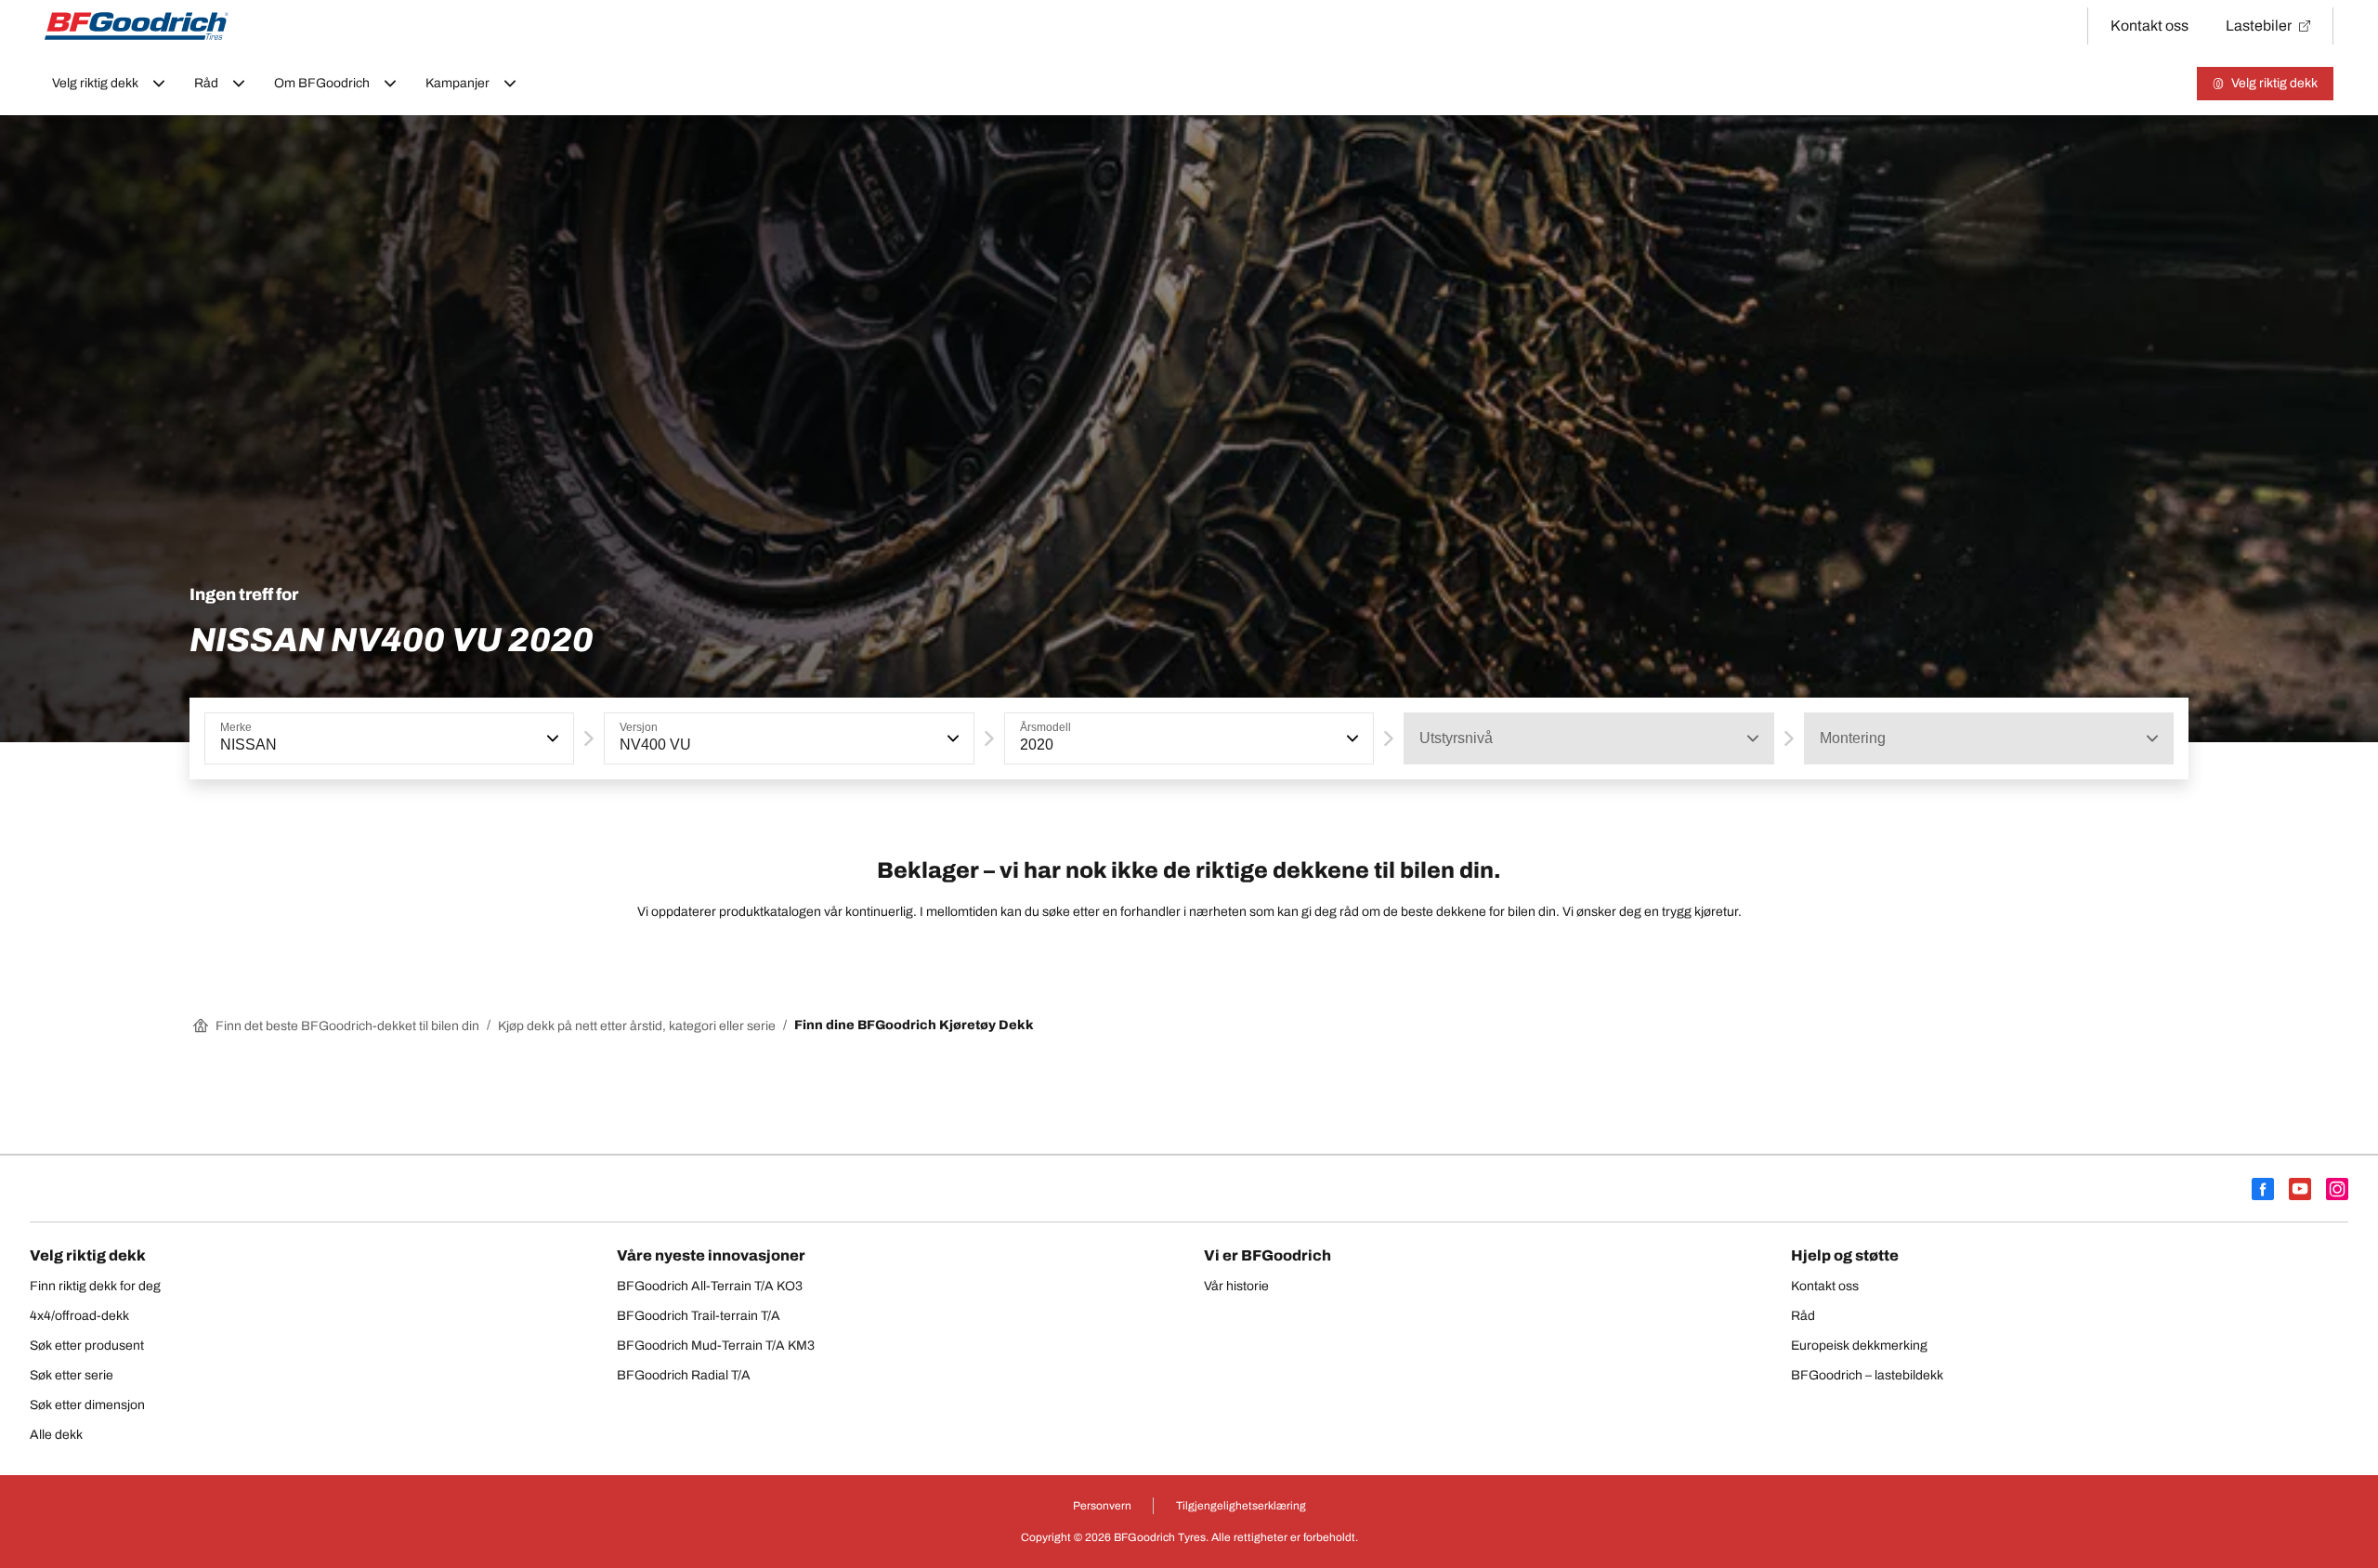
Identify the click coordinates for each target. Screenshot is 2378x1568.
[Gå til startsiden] (137, 26)
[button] (551, 738)
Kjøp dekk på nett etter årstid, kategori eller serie (637, 1026)
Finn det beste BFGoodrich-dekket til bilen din (347, 1026)
